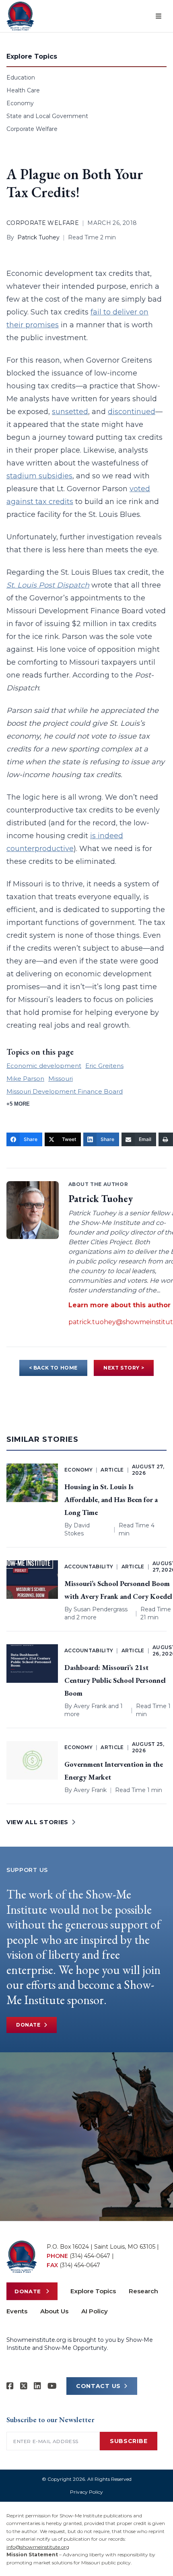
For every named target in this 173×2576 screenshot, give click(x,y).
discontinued (132, 412)
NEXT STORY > (124, 1368)
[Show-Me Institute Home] (20, 16)
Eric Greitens (104, 1066)
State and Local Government (47, 116)
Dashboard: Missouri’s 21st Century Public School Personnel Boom (115, 1680)
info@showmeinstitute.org (38, 2547)
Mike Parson (25, 1079)
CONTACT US (98, 2386)
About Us (54, 2311)
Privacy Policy (86, 2492)
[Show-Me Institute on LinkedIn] (37, 2386)
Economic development (44, 1066)
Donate (28, 2025)
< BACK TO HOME (53, 1368)
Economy (20, 103)
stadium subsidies (39, 476)
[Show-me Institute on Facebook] (10, 2386)
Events (17, 2311)
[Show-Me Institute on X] (24, 2386)
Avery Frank (90, 1706)
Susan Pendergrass (101, 1609)
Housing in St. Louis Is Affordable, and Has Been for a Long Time (111, 1499)
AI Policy (95, 2311)
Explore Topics (93, 2291)
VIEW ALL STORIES (37, 1822)
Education (21, 78)
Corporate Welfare (32, 129)
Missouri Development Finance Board (65, 1091)
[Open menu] (159, 16)
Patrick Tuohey (38, 237)
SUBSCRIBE (129, 2441)
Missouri (61, 1079)
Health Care (23, 90)
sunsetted (70, 412)
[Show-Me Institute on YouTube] (52, 2386)
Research (143, 2291)
